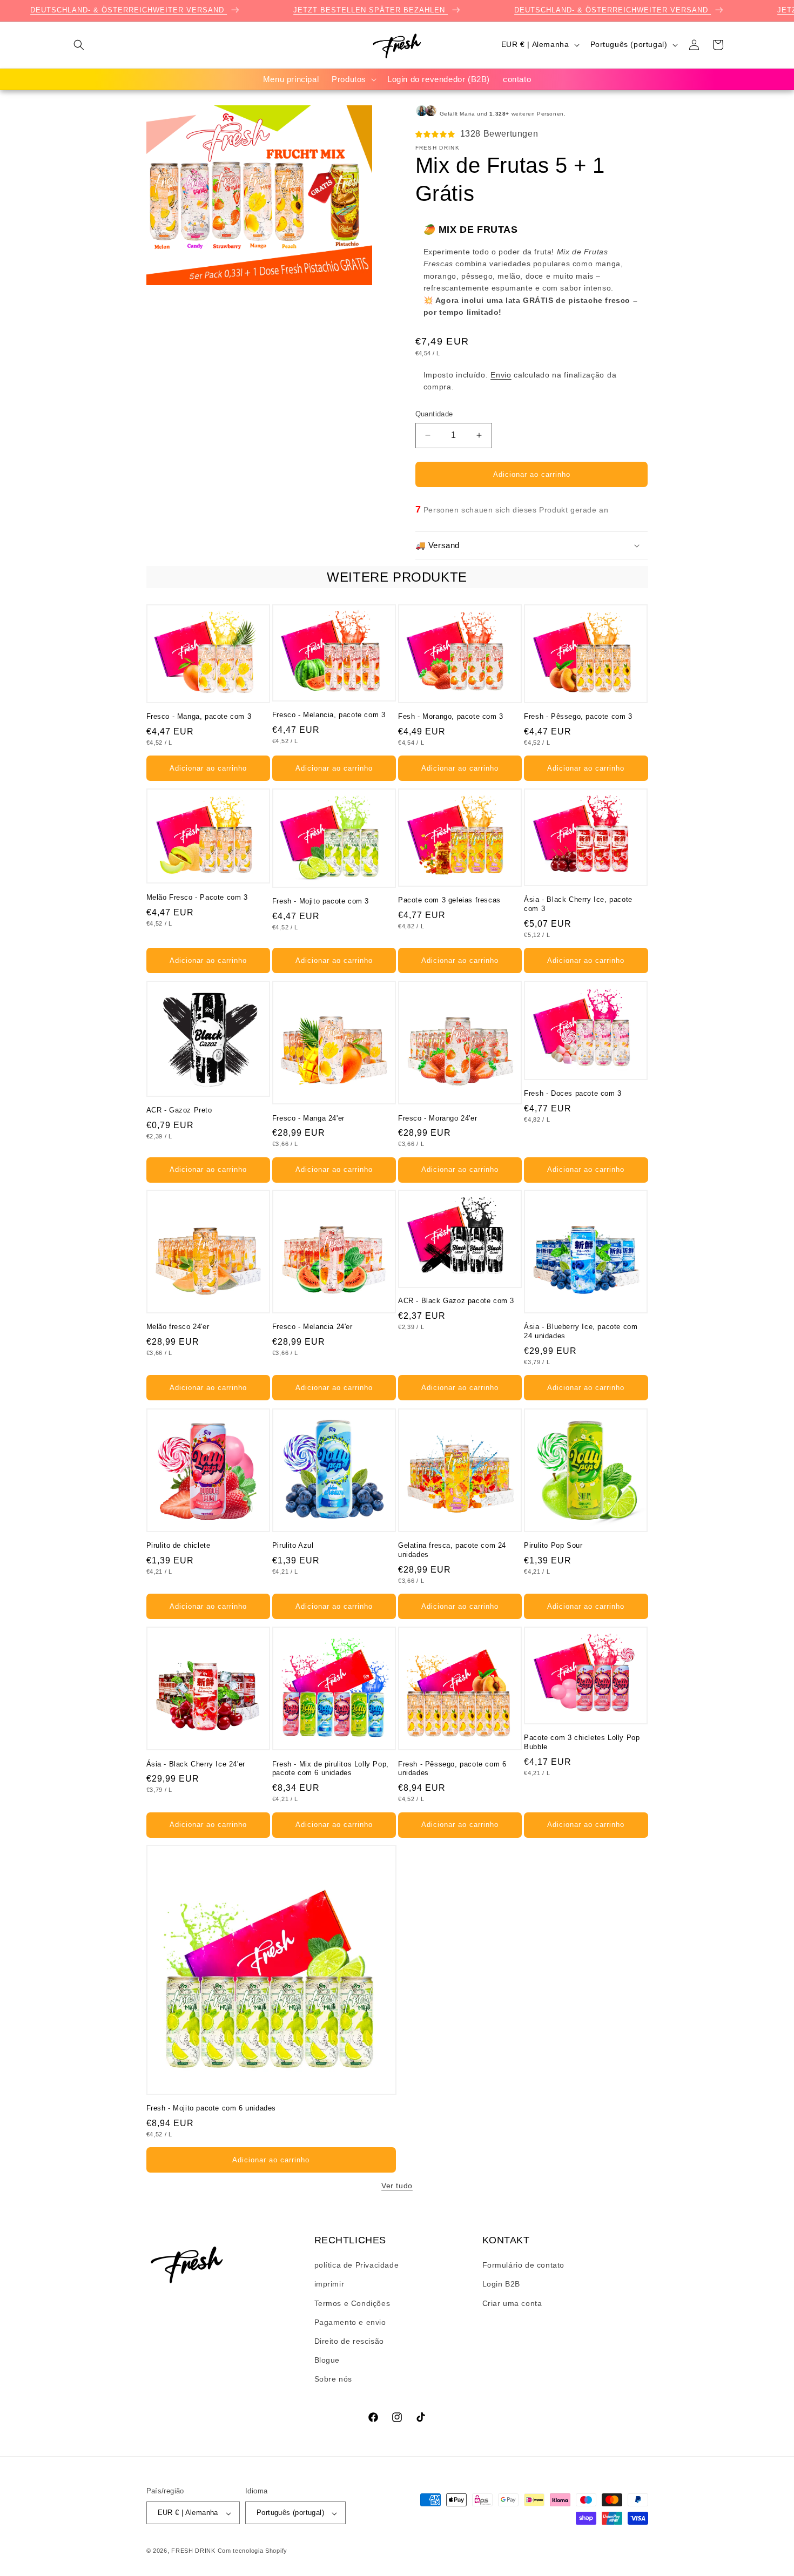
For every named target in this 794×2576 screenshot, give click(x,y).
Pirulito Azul (293, 1545)
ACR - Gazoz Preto (179, 1110)
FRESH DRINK (193, 2551)
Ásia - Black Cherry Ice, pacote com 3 (578, 904)
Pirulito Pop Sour (553, 1545)
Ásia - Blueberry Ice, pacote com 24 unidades (581, 1332)
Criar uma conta (512, 2303)
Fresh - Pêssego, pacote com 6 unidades (452, 1768)
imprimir (329, 2284)
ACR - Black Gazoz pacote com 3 (456, 1301)
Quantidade (434, 414)
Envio (501, 374)
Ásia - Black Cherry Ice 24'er (196, 1764)
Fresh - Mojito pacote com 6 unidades (211, 2108)
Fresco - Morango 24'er (438, 1118)
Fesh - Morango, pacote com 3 (451, 716)
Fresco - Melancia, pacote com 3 (329, 715)
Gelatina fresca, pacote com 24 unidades (452, 1550)
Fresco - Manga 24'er (308, 1118)
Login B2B (501, 2284)
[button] (79, 45)
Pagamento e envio (350, 2322)
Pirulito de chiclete (179, 1545)
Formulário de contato (524, 2265)
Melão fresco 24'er (178, 1327)
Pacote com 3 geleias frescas (449, 900)
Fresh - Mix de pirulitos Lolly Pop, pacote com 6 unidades (331, 1768)
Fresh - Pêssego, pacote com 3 (578, 716)
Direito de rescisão (349, 2342)
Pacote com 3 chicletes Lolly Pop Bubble (582, 1742)
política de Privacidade (357, 2265)
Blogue (327, 2361)
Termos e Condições (352, 2303)
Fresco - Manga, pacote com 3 (199, 716)
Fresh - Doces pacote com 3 (573, 1093)
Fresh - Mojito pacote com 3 (321, 901)
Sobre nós (333, 2379)
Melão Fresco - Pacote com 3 (197, 897)
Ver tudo (397, 2186)
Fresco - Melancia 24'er (312, 1327)
